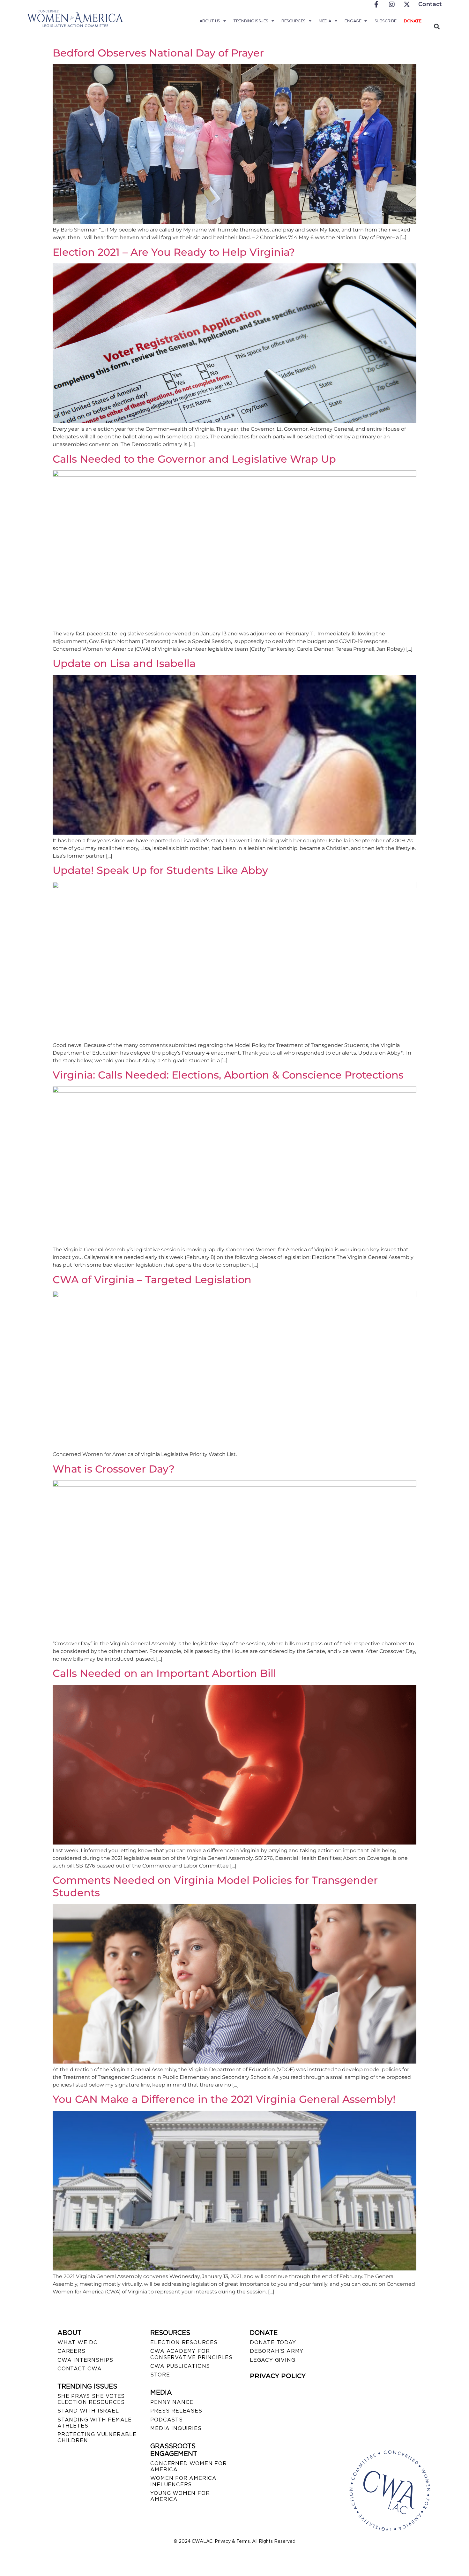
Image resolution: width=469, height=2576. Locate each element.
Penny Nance (172, 2402)
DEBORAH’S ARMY (277, 2351)
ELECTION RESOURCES (184, 2342)
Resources (294, 21)
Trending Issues (251, 21)
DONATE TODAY (273, 2342)
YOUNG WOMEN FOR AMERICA (180, 2496)
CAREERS (71, 2351)
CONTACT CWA (80, 2369)
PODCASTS (166, 2420)
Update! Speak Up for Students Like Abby (160, 870)
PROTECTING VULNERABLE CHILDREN (97, 2437)
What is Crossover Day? (114, 1469)
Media (325, 21)
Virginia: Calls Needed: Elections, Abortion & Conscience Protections (228, 1075)
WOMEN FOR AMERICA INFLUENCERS (183, 2481)
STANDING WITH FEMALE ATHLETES (95, 2423)
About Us (210, 21)
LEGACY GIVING (272, 2360)
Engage (353, 21)
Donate (413, 21)
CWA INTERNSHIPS (85, 2360)
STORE (160, 2375)
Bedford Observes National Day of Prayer (158, 53)
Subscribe (386, 21)
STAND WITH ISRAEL (88, 2411)
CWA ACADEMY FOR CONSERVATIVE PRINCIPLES (191, 2354)
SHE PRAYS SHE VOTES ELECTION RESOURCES (91, 2399)
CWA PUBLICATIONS (180, 2366)
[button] (437, 26)
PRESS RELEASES (176, 2411)
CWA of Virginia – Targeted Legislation (152, 1280)
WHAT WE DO (78, 2342)
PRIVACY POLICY (278, 2376)
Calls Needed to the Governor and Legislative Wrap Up (194, 459)
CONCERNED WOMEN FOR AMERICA (188, 2466)
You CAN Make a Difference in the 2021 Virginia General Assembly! (224, 2099)
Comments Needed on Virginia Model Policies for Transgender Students (215, 1886)
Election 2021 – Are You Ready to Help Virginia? (174, 252)
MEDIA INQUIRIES (176, 2428)
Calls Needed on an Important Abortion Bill (164, 1673)
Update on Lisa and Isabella (124, 663)
